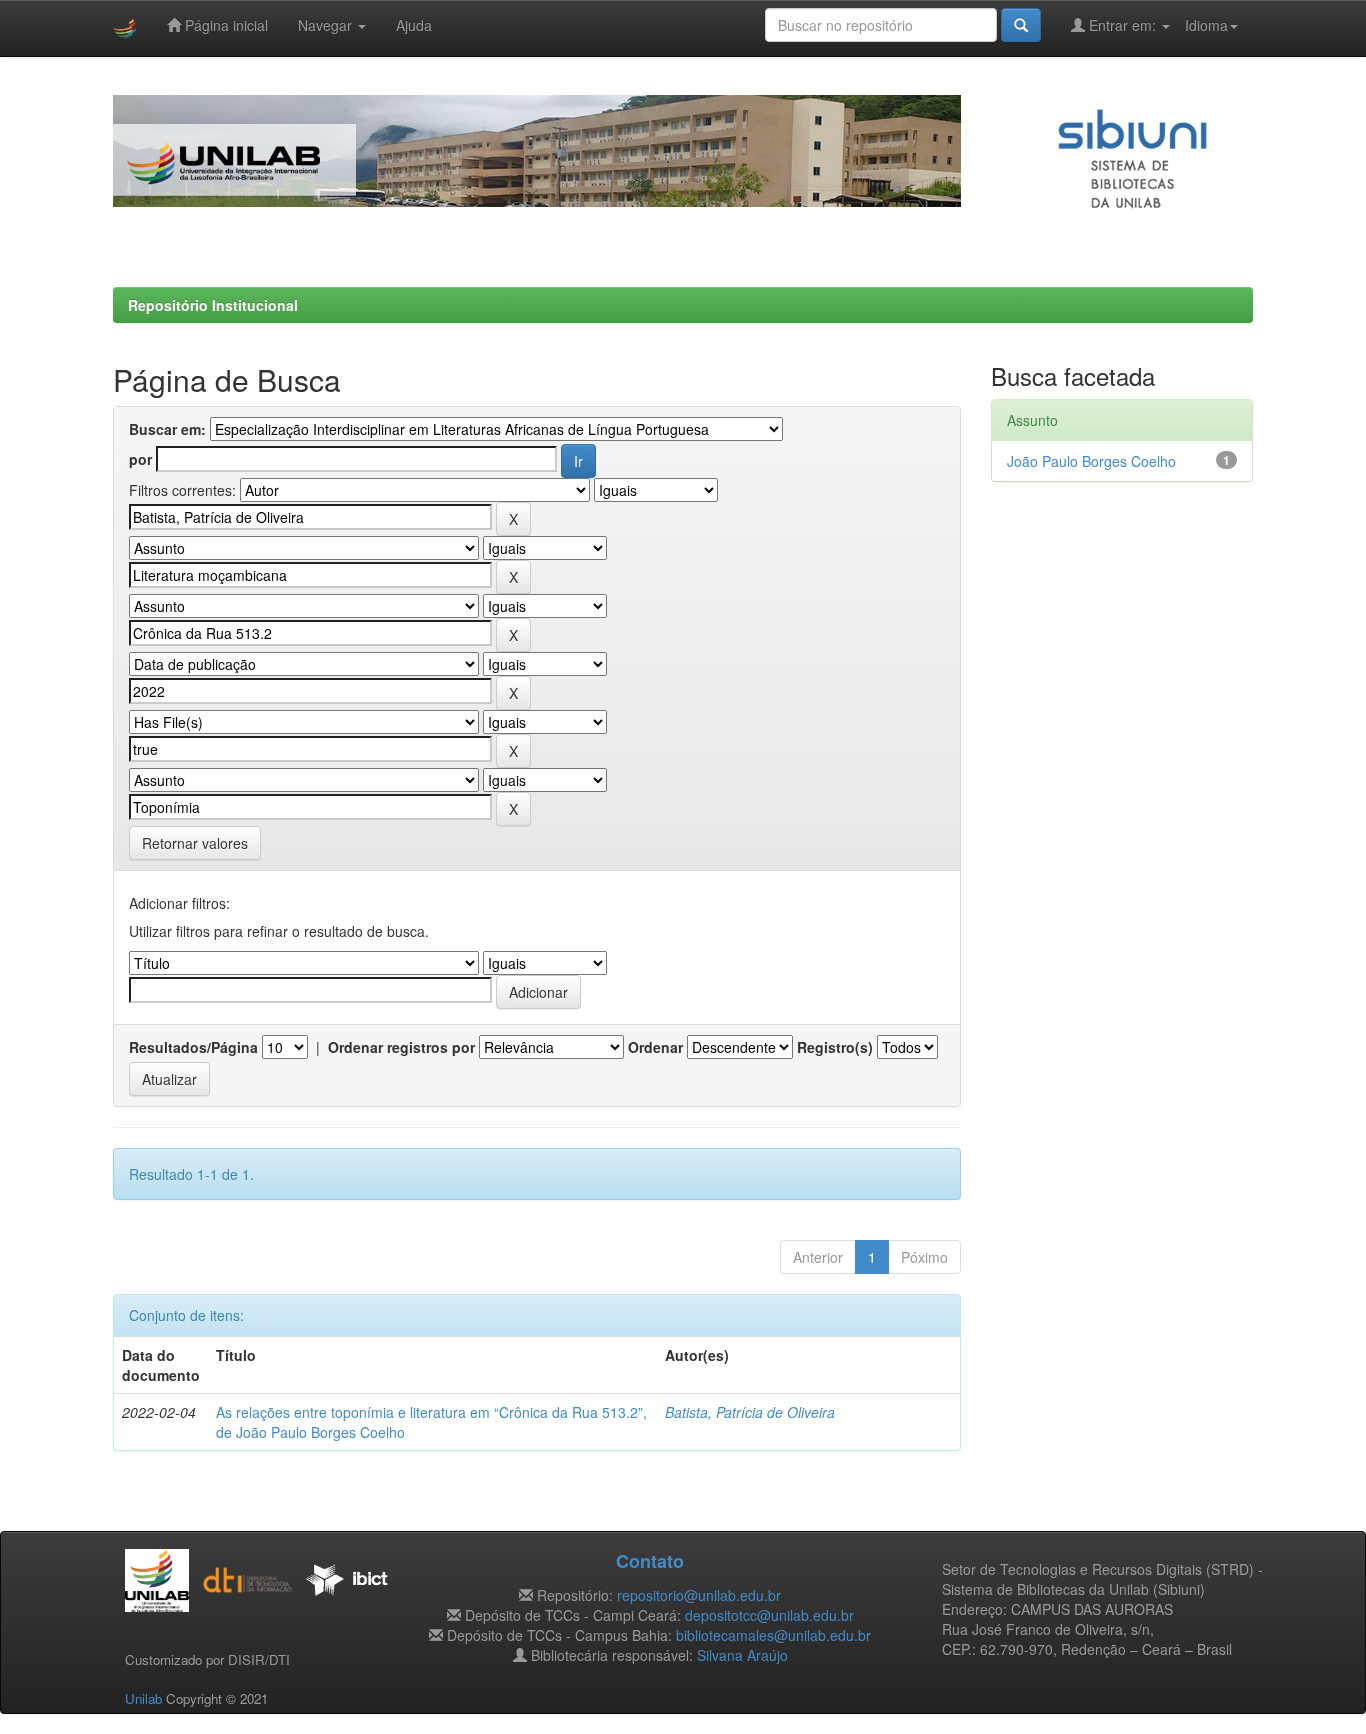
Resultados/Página (193, 1047)
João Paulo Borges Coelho (1091, 461)
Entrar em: (1122, 25)
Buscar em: (167, 429)
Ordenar (655, 1047)
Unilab (143, 1698)
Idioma (1206, 25)
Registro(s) (835, 1047)
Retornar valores (195, 843)
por (140, 459)
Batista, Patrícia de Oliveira (750, 1412)
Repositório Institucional (213, 305)
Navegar (327, 25)
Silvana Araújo (742, 1655)
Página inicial (224, 25)
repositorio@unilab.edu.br (699, 1595)
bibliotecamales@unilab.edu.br (773, 1635)
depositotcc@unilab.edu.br (769, 1615)
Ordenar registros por (401, 1047)
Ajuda (414, 25)
